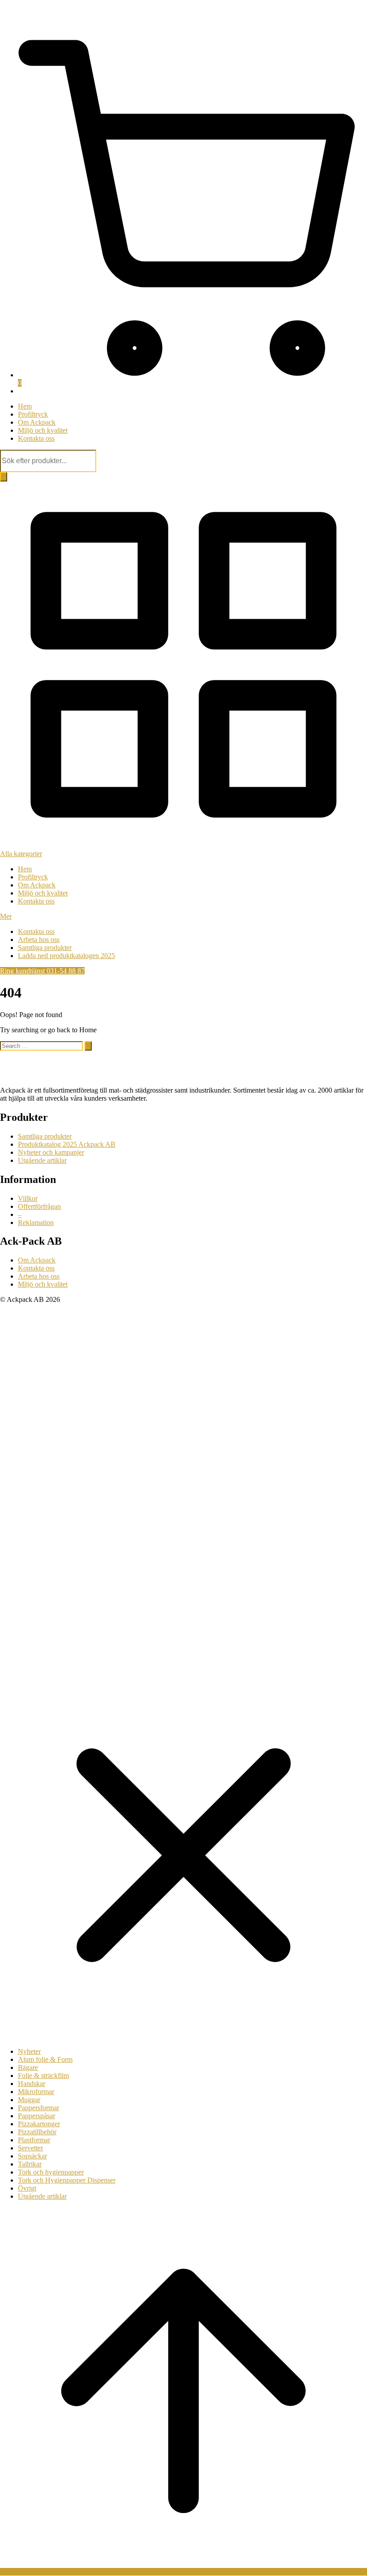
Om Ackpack (37, 422)
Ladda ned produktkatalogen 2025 (66, 956)
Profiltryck (33, 414)
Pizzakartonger (39, 2124)
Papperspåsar (36, 2116)
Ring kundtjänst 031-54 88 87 (42, 971)
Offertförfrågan (39, 1206)
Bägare (28, 2067)
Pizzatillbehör (37, 2132)
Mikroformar (36, 2092)
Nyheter (29, 2051)
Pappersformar (38, 2108)
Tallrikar (30, 2164)
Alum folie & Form (45, 2059)
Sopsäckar (32, 2156)
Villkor (28, 1198)
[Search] (4, 477)
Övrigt (27, 2188)
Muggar (29, 2100)
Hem (25, 406)
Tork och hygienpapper (51, 2172)
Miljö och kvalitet (43, 430)
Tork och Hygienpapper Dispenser (67, 2180)
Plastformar (34, 2140)
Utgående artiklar (42, 1160)
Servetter (30, 2148)
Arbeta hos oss (39, 940)
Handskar (32, 2084)
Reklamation (36, 1223)
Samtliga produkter (45, 948)
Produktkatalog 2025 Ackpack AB (67, 1144)
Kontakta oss (36, 438)
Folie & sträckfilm (43, 2076)
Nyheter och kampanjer (51, 1152)
